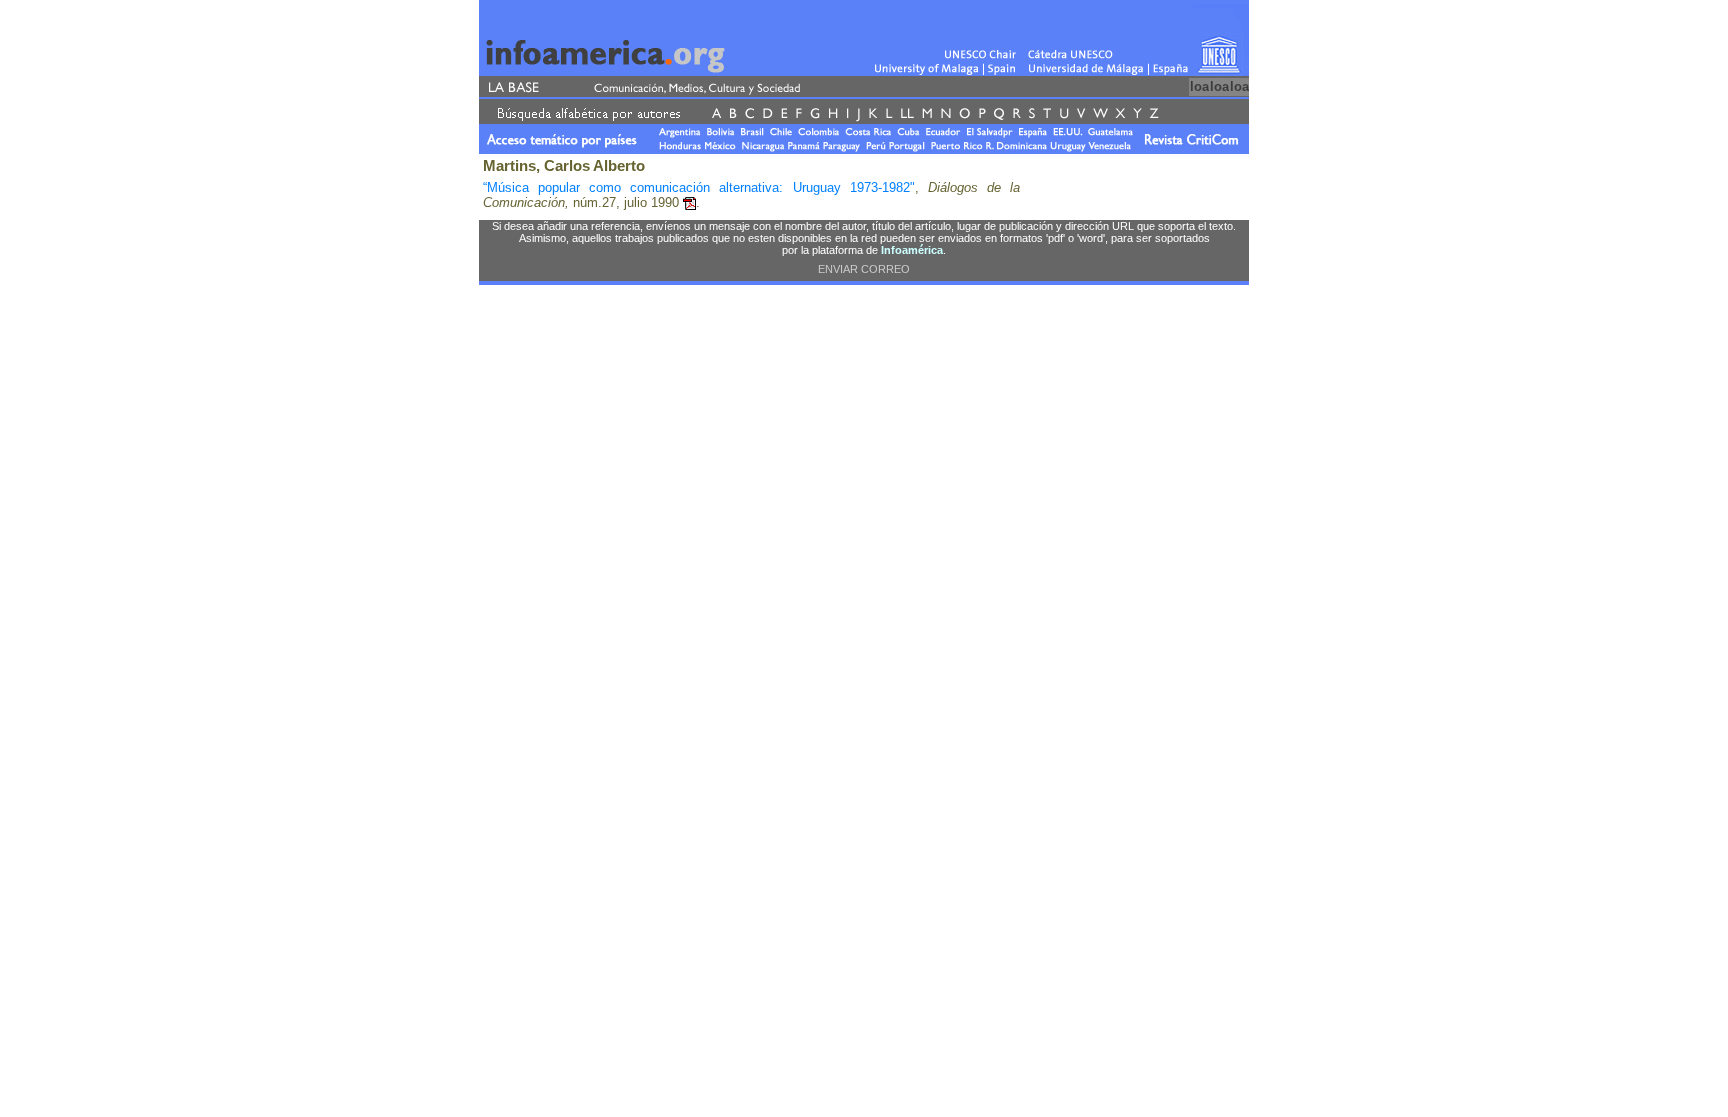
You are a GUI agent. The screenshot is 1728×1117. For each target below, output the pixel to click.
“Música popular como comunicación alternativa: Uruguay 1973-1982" (699, 187)
